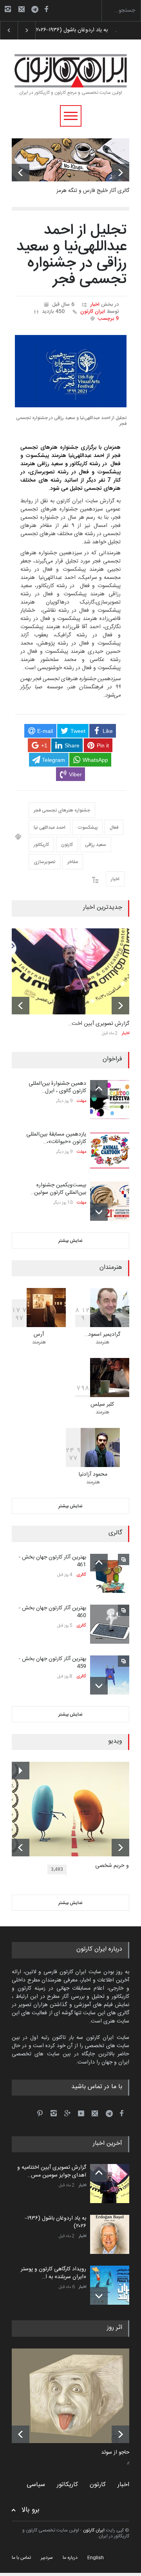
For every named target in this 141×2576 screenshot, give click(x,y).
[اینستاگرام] (8, 9)
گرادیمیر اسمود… (102, 1335)
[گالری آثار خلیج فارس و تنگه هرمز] (70, 160)
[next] (120, 173)
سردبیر (47, 2558)
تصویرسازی (44, 862)
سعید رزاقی (96, 845)
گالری (81, 1575)
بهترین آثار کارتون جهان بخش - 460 (52, 1612)
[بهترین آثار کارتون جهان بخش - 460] (110, 1624)
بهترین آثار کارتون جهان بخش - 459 (52, 1663)
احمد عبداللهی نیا (50, 828)
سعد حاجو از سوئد (121, 2453)
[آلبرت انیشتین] (76, 2396)
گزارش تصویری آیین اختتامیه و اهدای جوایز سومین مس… (52, 2171)
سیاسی (36, 2485)
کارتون (67, 845)
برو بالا (31, 2510)
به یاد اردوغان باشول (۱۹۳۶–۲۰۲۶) (55, 2222)
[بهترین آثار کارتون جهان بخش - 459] (110, 1675)
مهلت (81, 1101)
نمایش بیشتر (70, 1241)
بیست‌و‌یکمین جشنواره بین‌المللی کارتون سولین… (58, 1189)
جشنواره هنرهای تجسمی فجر (62, 810)
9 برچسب (108, 319)
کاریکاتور (41, 845)
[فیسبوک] (46, 9)
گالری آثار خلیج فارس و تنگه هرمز (93, 191)
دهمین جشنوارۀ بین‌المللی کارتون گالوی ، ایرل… (57, 1087)
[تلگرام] (37, 10)
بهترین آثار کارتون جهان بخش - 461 (52, 1561)
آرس (39, 1335)
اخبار (95, 305)
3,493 (57, 1869)
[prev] (21, 173)
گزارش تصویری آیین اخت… (99, 1024)
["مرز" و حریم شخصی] (76, 1809)
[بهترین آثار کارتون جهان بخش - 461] (110, 1573)
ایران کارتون (93, 312)
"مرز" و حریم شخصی (118, 1866)
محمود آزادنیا (93, 1474)
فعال (114, 828)
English (96, 2558)
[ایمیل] (22, 9)
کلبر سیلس (102, 1404)
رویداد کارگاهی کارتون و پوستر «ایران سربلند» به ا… (53, 2273)
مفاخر (73, 862)
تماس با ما (21, 2558)
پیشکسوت (88, 828)
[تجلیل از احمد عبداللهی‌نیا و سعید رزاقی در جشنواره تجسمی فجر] (71, 371)
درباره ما (70, 2558)
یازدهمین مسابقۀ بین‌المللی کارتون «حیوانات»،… (56, 1138)
